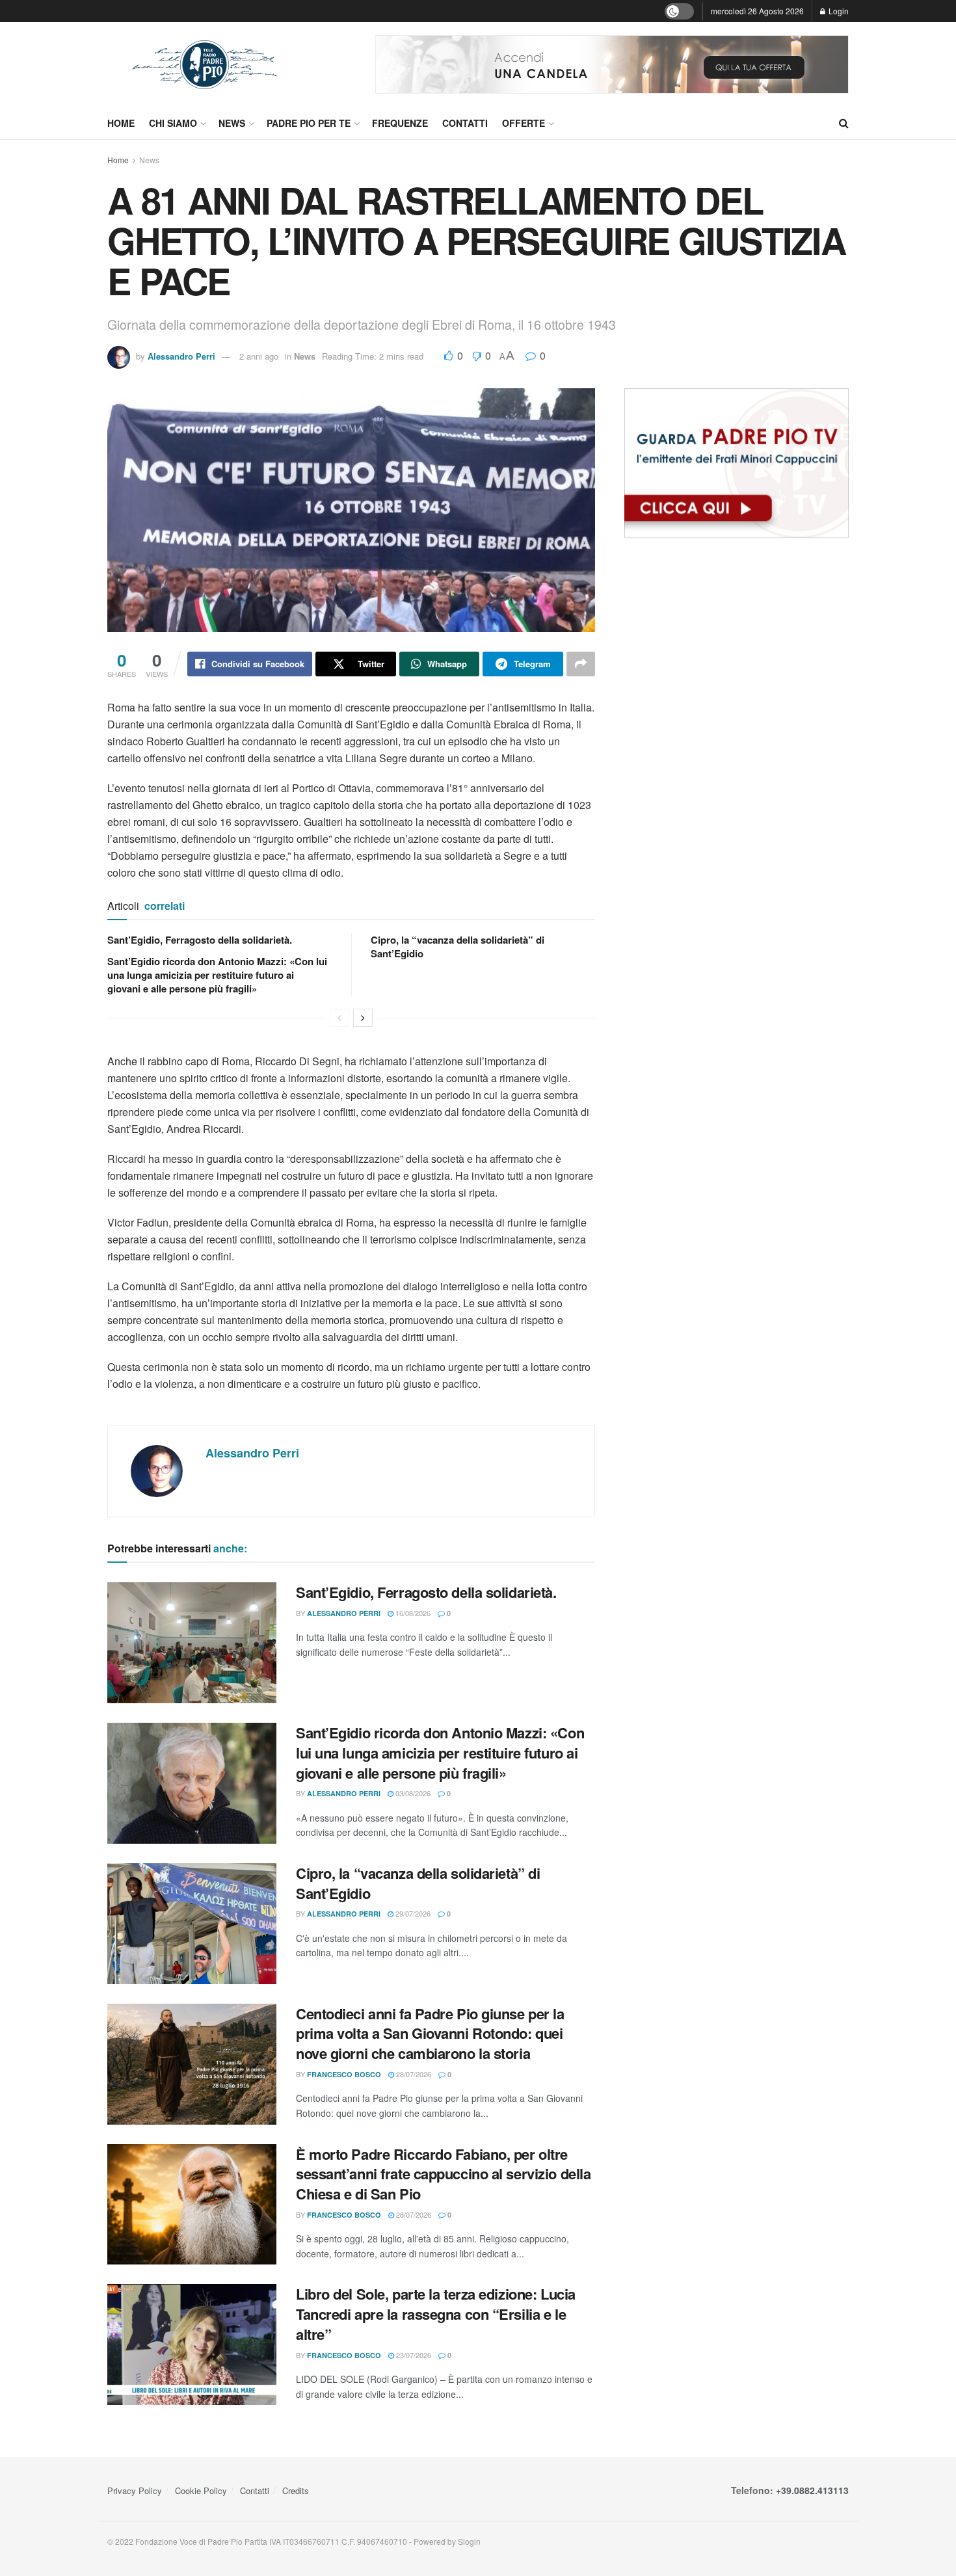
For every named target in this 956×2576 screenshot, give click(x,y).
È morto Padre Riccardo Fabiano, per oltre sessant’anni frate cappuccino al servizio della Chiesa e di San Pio (443, 2174)
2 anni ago (259, 356)
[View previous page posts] (339, 1018)
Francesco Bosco (344, 2074)
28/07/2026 (413, 2074)
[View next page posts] (363, 1018)
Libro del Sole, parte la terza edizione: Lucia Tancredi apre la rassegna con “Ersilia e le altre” (436, 2314)
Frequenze (400, 123)
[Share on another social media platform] (581, 664)
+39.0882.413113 (812, 2490)
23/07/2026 (413, 2355)
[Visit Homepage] (205, 65)
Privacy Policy (135, 2490)
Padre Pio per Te (309, 123)
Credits (296, 2490)
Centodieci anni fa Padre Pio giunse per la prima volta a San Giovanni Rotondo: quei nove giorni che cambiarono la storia (430, 2034)
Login (838, 11)
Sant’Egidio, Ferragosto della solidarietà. (200, 940)
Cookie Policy (201, 2490)
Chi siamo (173, 123)
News (232, 123)
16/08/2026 (412, 1613)
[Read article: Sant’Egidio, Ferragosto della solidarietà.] (192, 1643)
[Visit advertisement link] (612, 64)
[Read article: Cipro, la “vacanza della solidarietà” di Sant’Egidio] (192, 1924)
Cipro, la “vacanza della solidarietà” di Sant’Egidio (458, 947)
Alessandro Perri (181, 356)
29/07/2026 (412, 1913)
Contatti (465, 123)
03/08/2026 (412, 1793)
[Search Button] (844, 123)
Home (121, 123)
